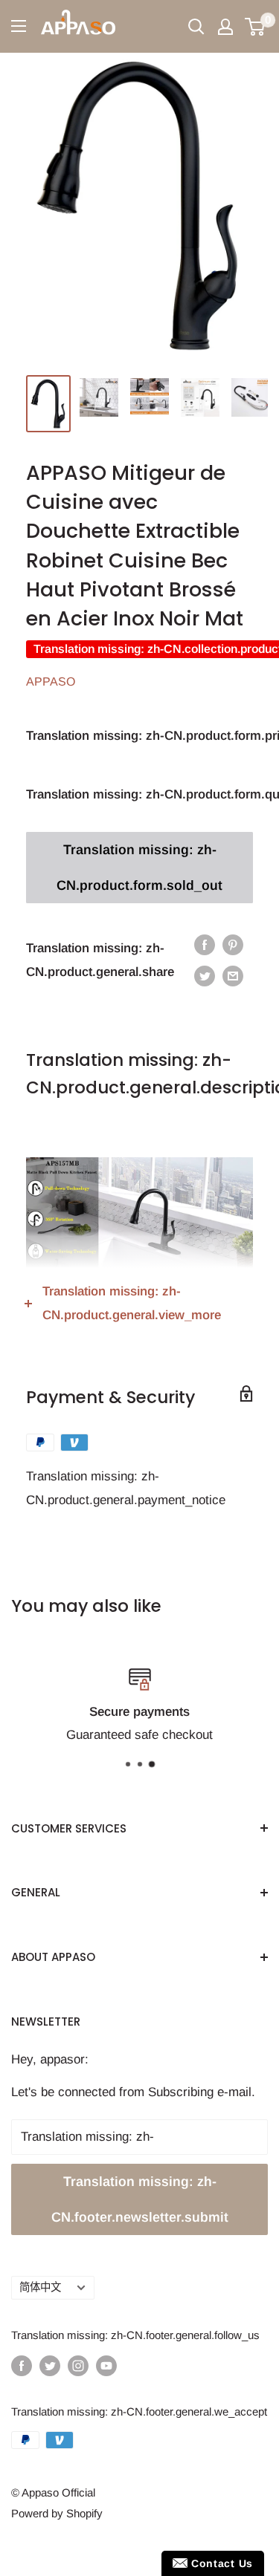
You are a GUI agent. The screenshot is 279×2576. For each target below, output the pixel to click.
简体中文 (40, 2287)
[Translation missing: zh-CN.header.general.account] (225, 27)
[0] (256, 27)
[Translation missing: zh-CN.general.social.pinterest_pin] (233, 945)
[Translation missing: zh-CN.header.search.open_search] (196, 27)
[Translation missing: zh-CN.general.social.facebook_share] (205, 945)
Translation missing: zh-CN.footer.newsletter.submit (140, 2199)
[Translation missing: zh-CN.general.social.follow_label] (22, 2365)
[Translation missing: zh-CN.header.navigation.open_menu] (19, 26)
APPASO (51, 682)
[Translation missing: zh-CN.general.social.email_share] (233, 976)
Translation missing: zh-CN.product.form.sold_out (139, 868)
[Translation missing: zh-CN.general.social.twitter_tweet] (205, 976)
